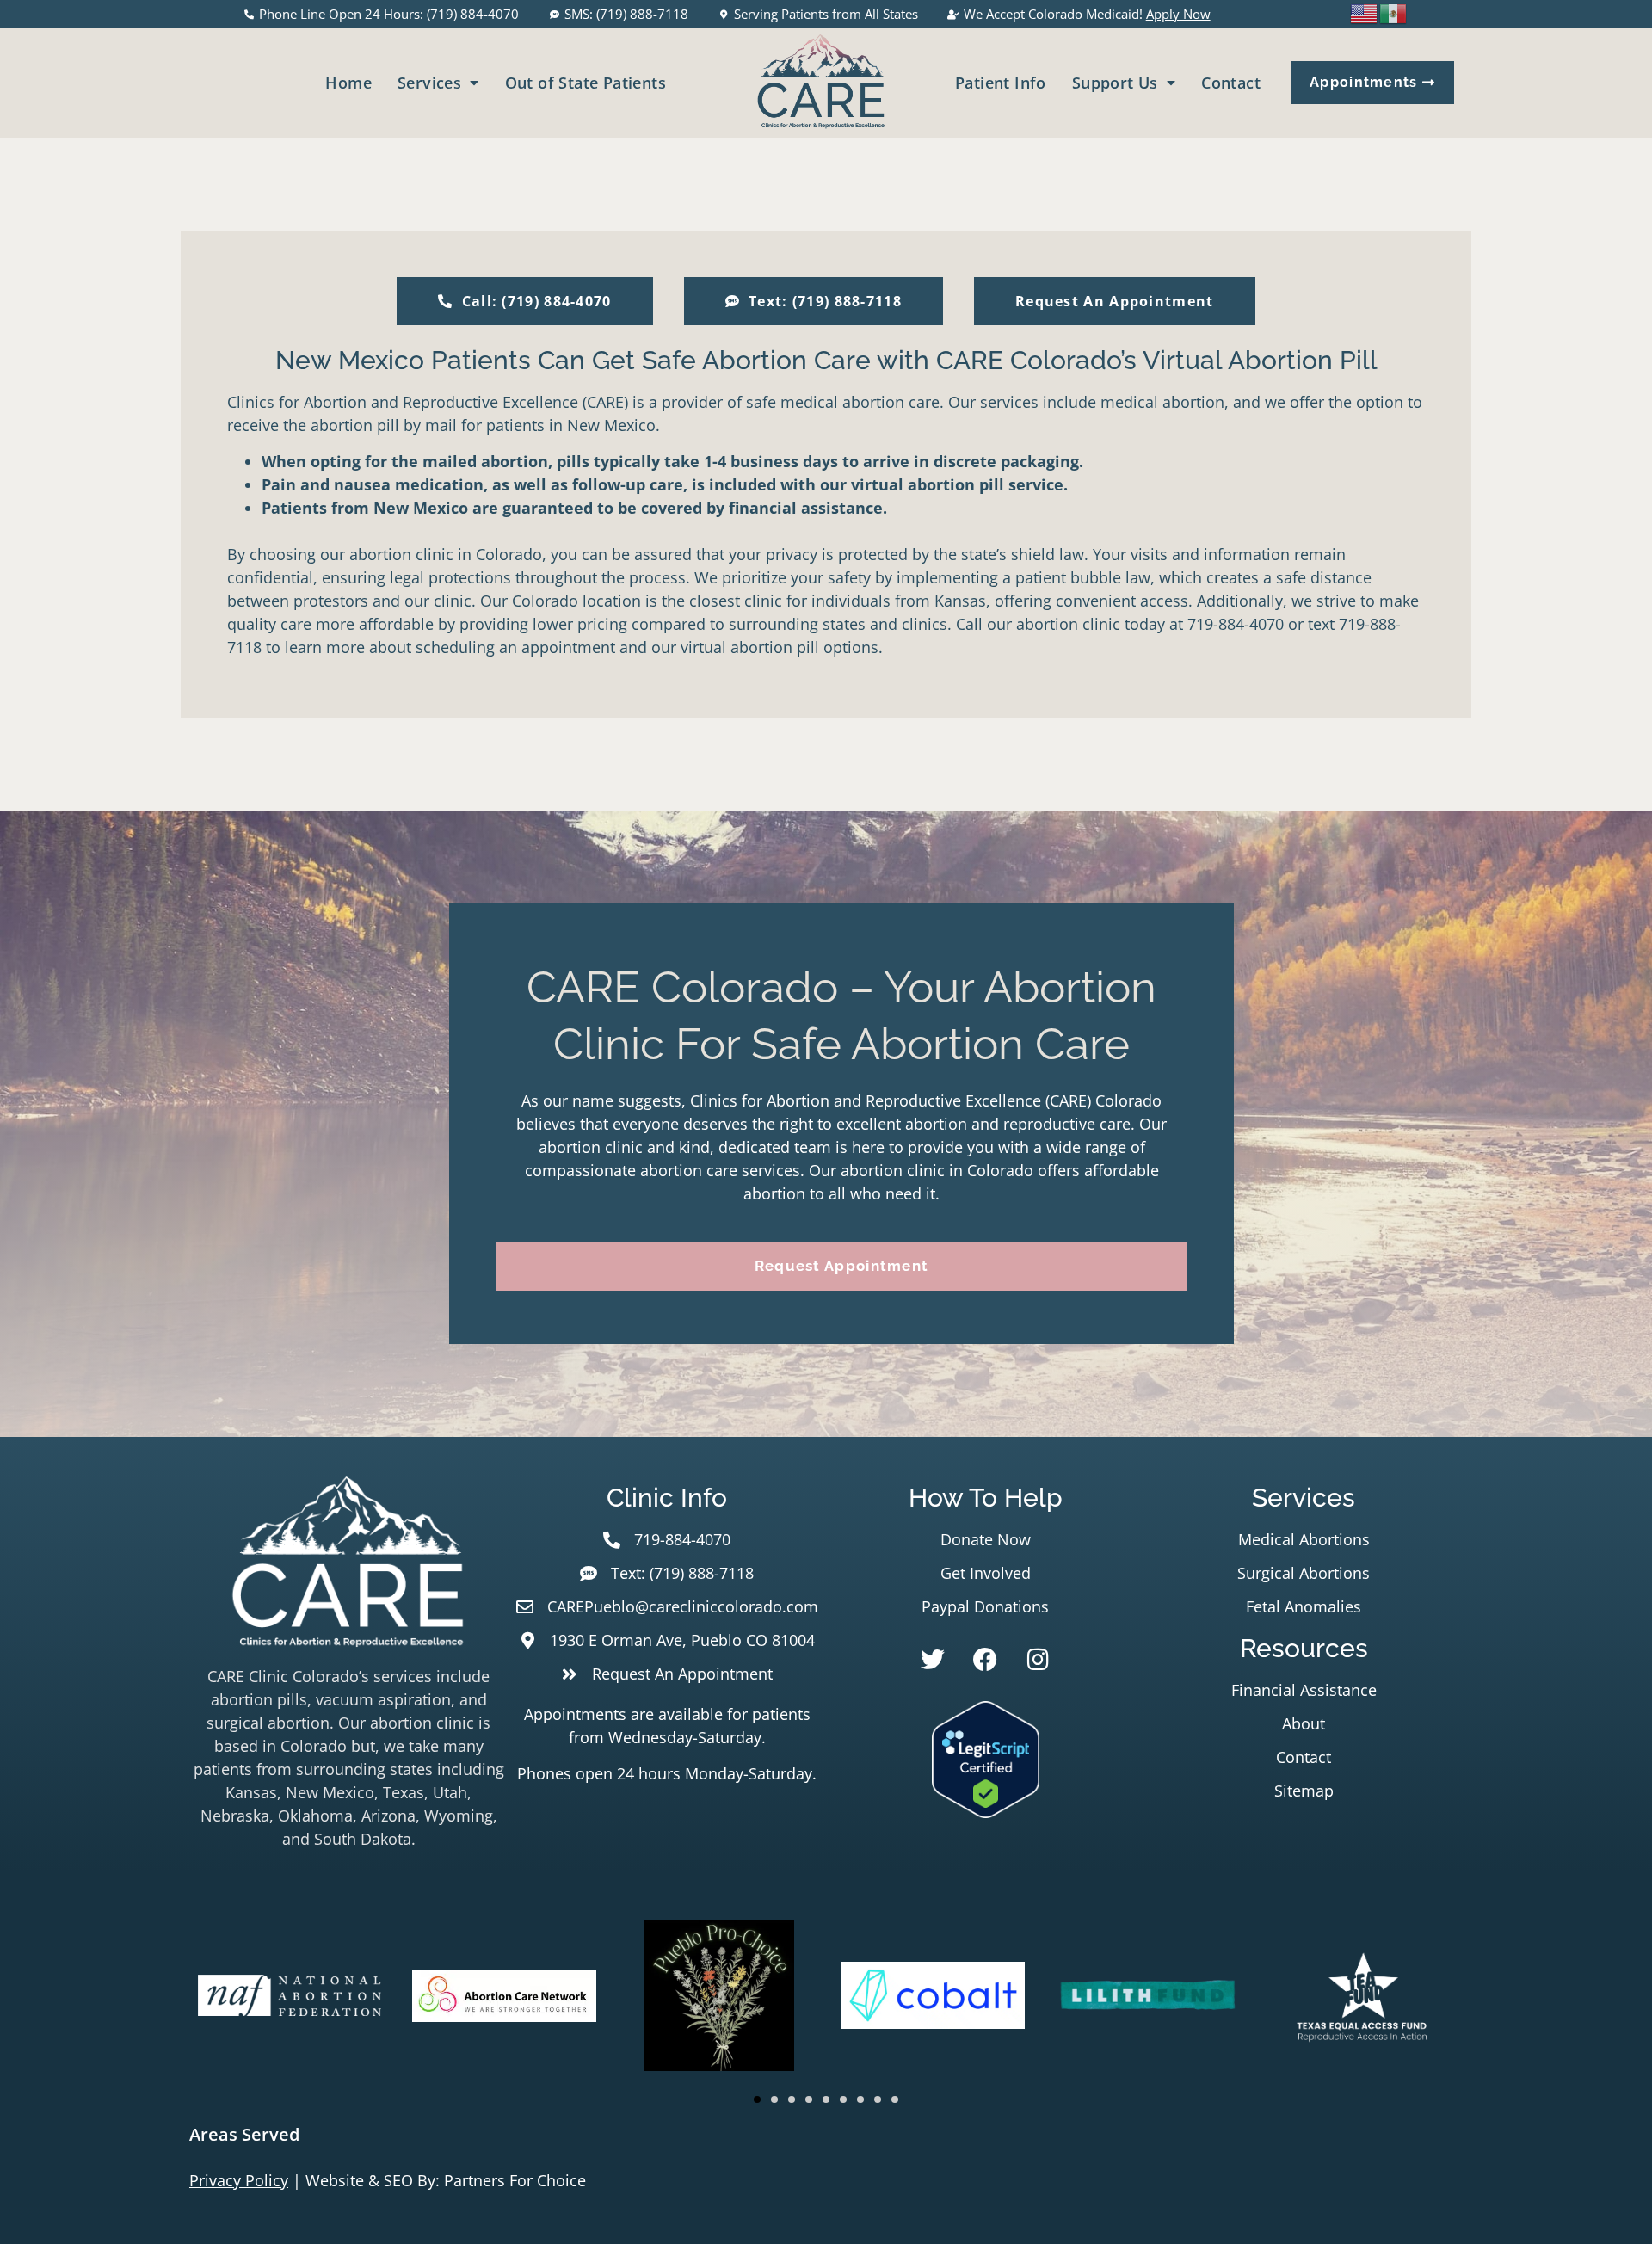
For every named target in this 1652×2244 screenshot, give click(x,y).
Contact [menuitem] (1231, 83)
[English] (1365, 12)
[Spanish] (1394, 12)
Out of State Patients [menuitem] (586, 83)
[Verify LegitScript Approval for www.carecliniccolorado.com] (986, 1812)
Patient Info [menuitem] (1001, 83)
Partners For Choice (515, 2180)
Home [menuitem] (348, 83)
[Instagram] (1038, 1660)
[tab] (826, 2135)
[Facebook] (985, 1660)
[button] (757, 2099)
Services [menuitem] (429, 83)
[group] (290, 1999)
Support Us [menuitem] (1115, 83)
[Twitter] (933, 1660)
